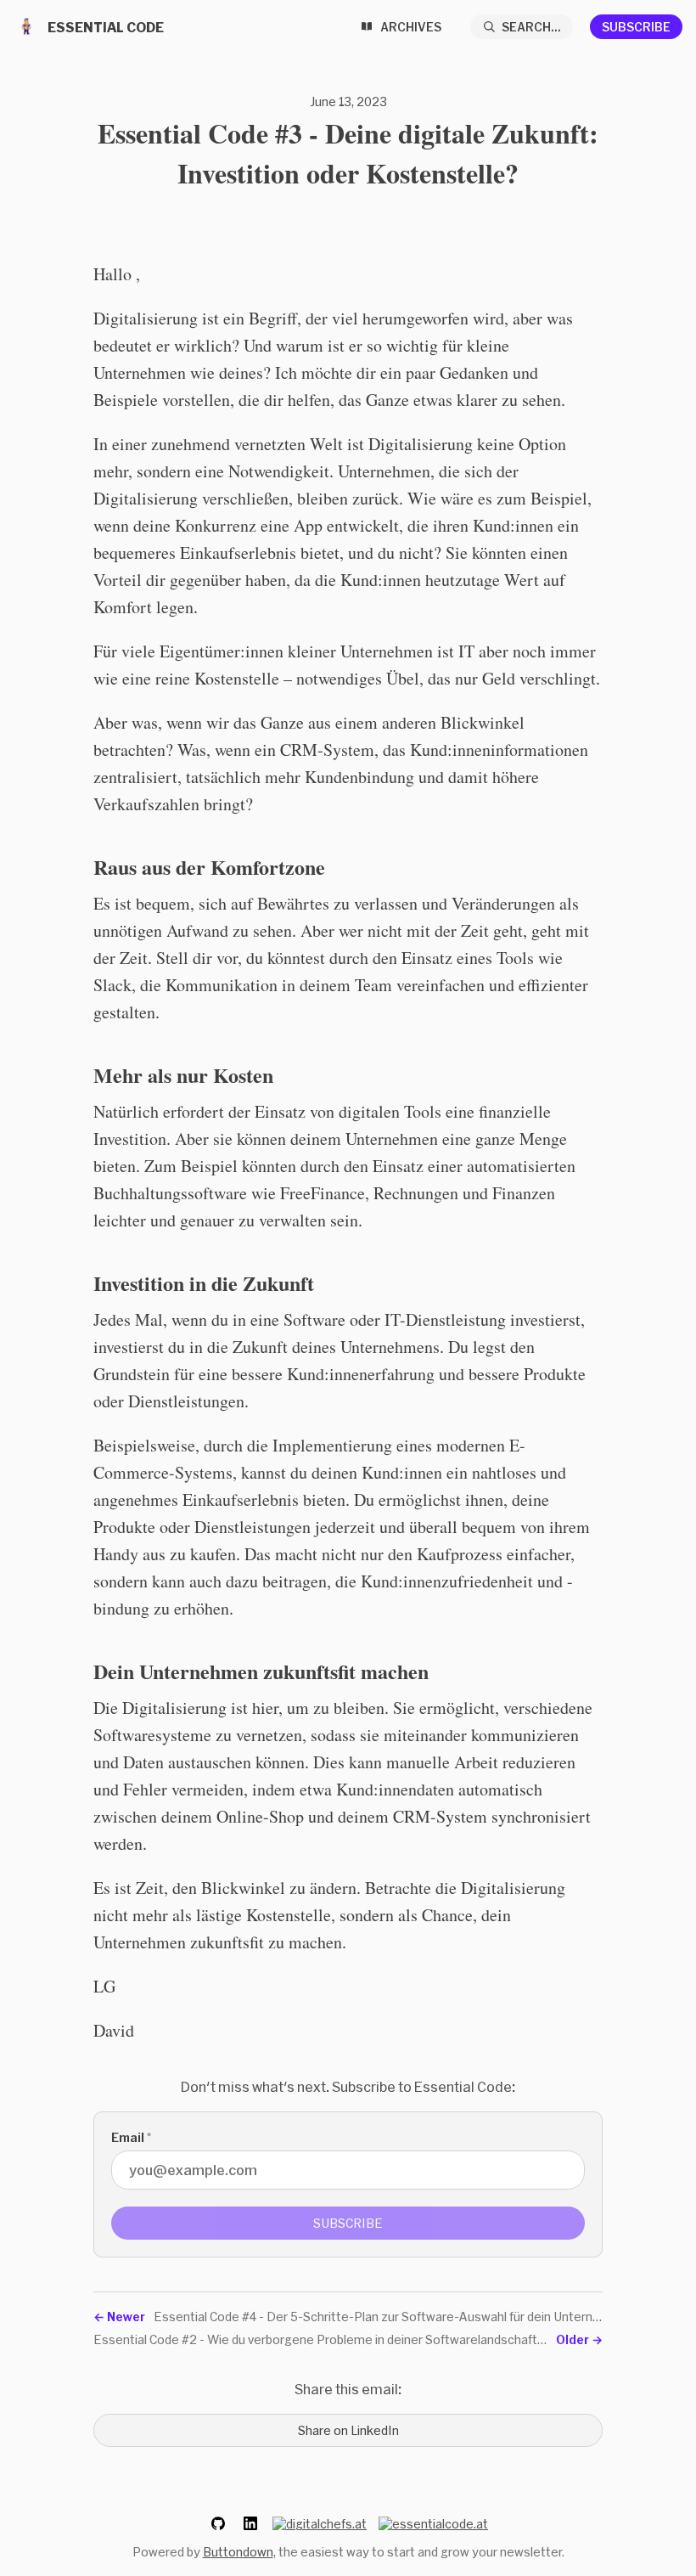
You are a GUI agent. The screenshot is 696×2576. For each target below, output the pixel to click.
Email (131, 2137)
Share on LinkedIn (348, 2430)
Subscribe (636, 27)
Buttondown (238, 2552)
